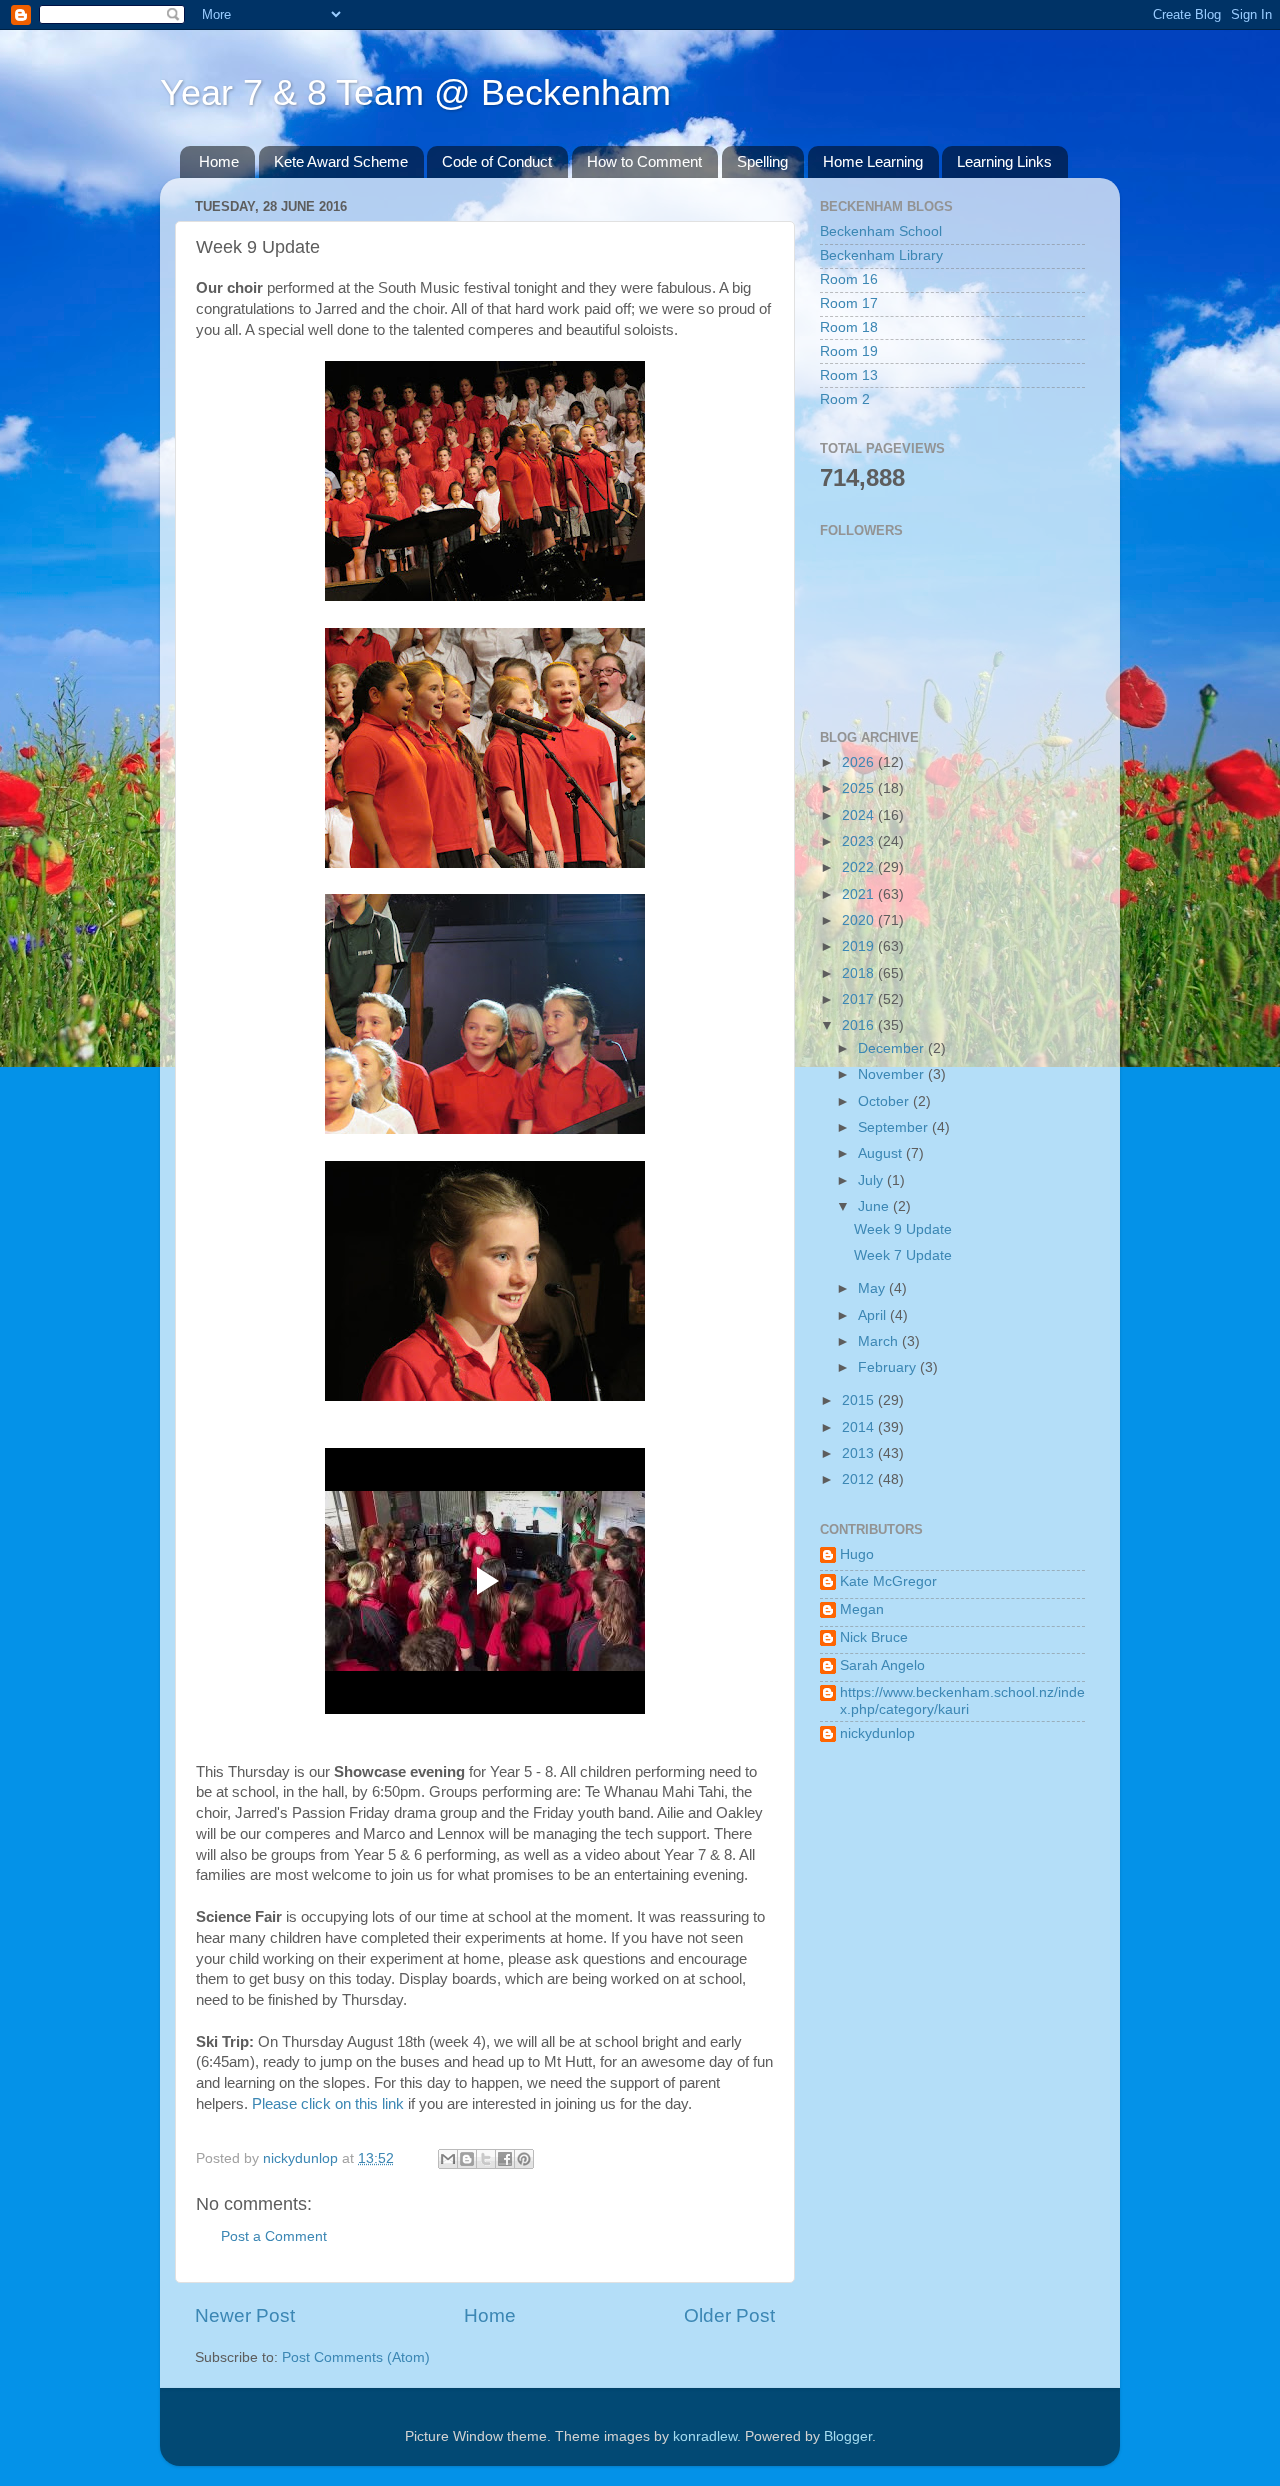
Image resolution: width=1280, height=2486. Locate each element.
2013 (860, 1453)
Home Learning (873, 161)
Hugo (857, 1554)
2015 (860, 1400)
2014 (860, 1427)
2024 (860, 815)
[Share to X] (486, 2159)
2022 (860, 867)
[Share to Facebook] (505, 2159)
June (875, 1206)
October (885, 1101)
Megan (862, 1609)
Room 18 (849, 327)
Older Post (729, 2315)
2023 (860, 841)
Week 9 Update (903, 1229)
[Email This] (448, 2159)
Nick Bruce (874, 1637)
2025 (860, 788)
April (874, 1315)
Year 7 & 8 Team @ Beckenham (415, 92)
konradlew (705, 2436)
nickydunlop (877, 1733)
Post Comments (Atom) (356, 2357)
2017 (860, 999)
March (880, 1341)
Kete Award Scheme (341, 161)
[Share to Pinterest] (524, 2159)
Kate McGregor (888, 1581)
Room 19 (849, 351)
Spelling (762, 161)
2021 (860, 894)
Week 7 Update (903, 1255)
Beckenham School (881, 231)
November (893, 1074)
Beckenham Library (881, 255)
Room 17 (849, 303)
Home (219, 161)
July (872, 1180)
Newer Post (245, 2315)
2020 (860, 920)
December (893, 1048)
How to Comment (644, 161)
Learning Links (1004, 161)
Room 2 (845, 399)
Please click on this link (328, 2104)
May (873, 1288)
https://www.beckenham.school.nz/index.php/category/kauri (962, 1700)
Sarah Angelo (882, 1665)
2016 (860, 1025)
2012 (860, 1479)
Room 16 (849, 279)
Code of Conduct (497, 161)
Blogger (848, 2436)
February (889, 1367)
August (882, 1153)
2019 (860, 946)
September (895, 1127)
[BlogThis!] (467, 2159)
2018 (860, 973)
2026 (860, 762)
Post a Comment (274, 2236)
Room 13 (849, 375)
